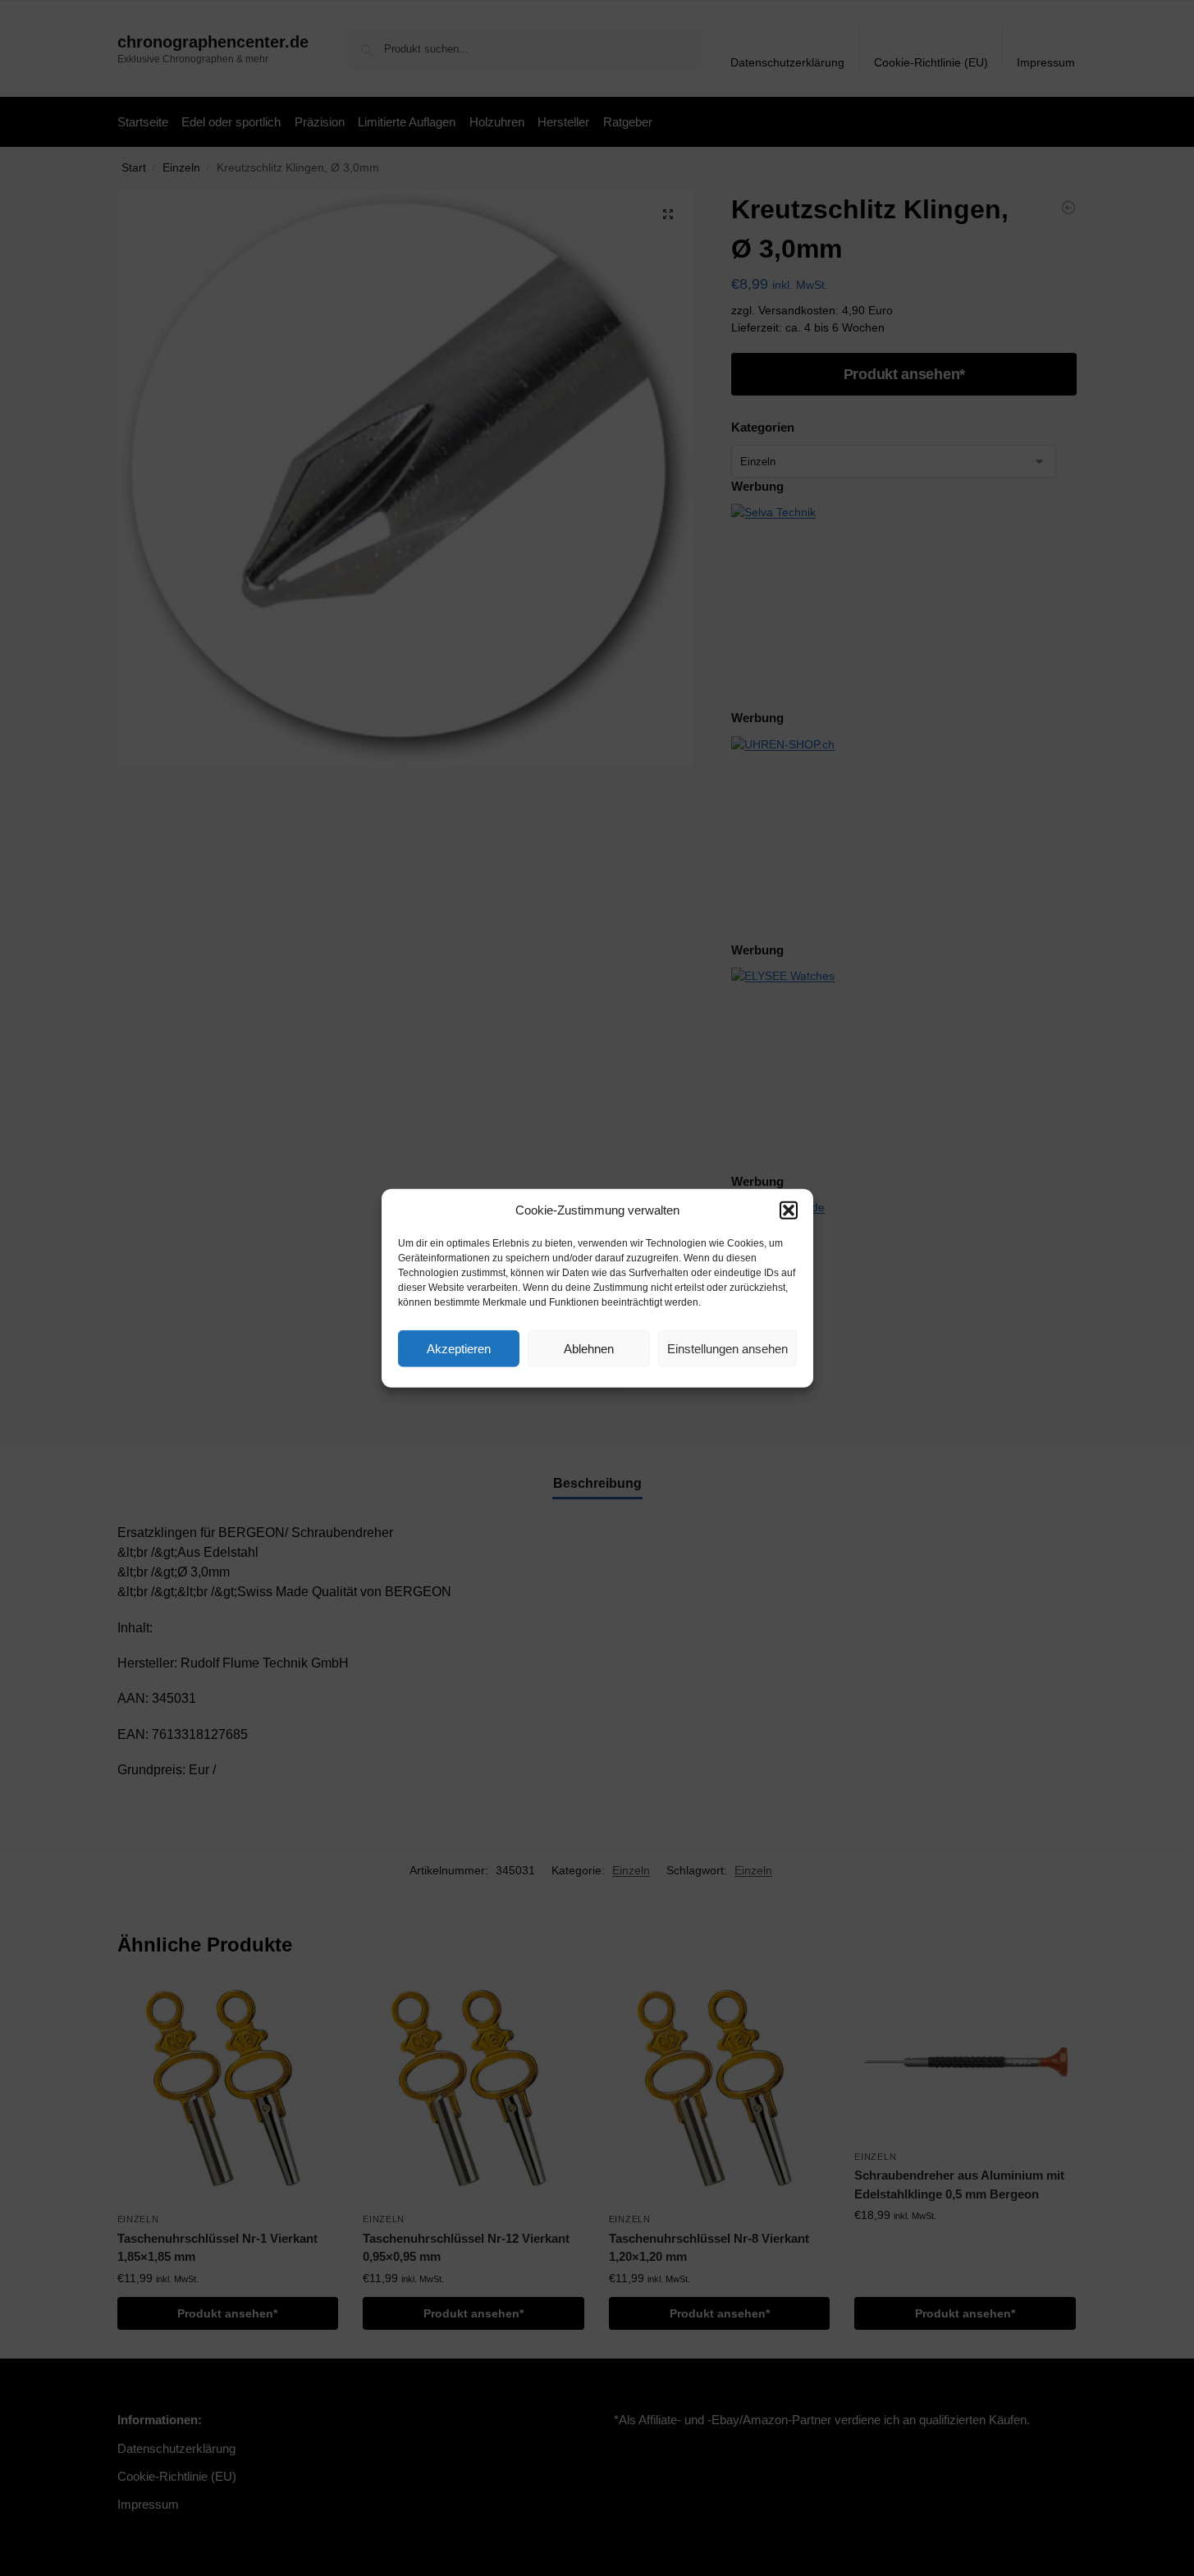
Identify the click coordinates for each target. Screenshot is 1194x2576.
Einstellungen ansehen (727, 1348)
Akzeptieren (459, 1348)
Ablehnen (589, 1348)
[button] (789, 1210)
